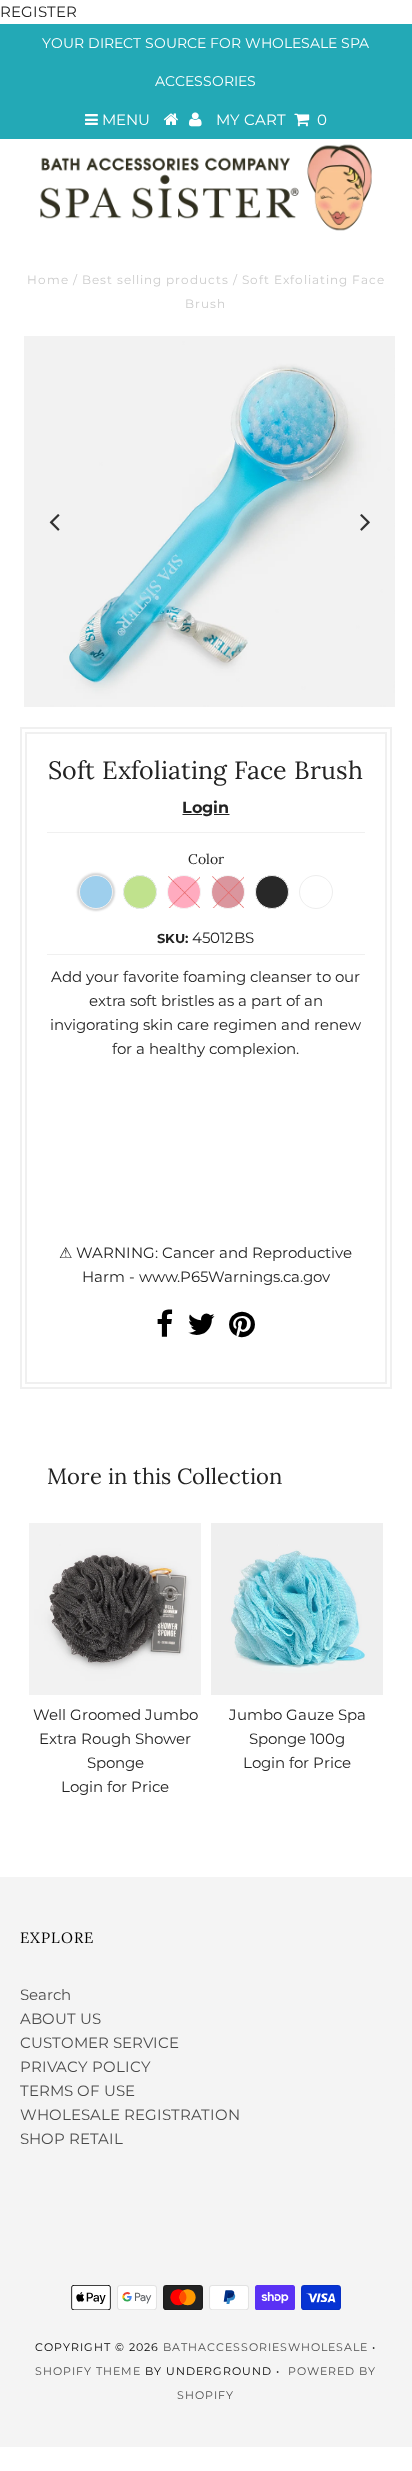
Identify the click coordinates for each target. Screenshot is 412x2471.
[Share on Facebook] (164, 1329)
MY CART (271, 119)
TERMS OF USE (77, 2090)
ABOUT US (60, 2018)
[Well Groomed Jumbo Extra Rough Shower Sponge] (115, 1609)
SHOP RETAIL (71, 2138)
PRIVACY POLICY (85, 2066)
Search (45, 1994)
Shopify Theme (88, 2371)
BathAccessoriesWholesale (265, 2347)
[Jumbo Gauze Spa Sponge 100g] (297, 1609)
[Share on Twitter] (201, 1329)
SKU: (172, 938)
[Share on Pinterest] (242, 1329)
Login (205, 807)
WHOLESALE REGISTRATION (130, 2114)
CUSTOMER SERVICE (99, 2042)
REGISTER (38, 11)
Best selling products (155, 279)
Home (48, 279)
